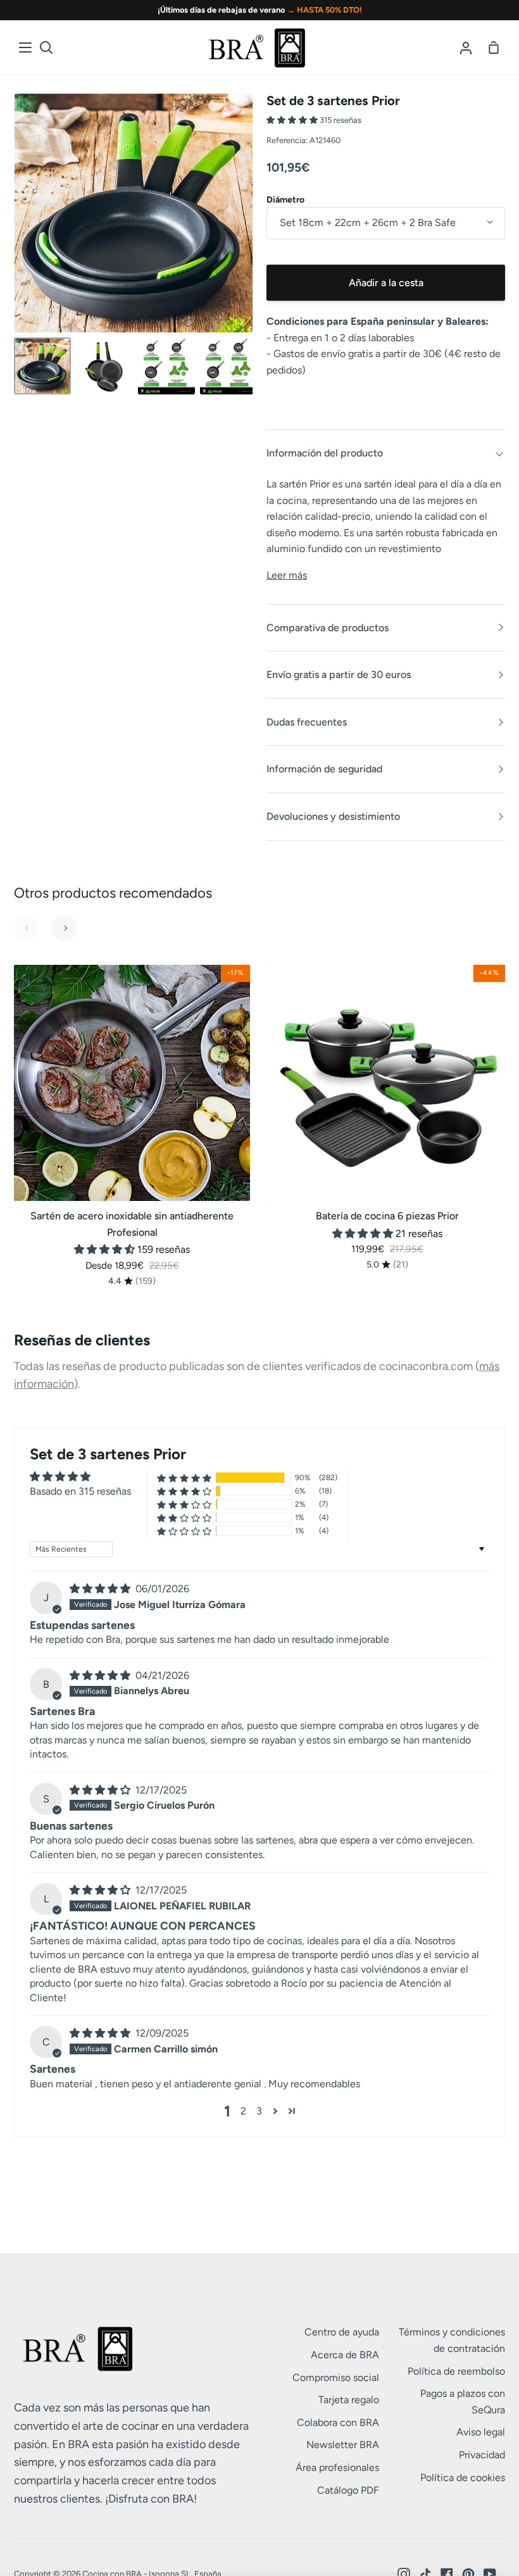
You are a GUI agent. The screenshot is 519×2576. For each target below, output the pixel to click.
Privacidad (482, 2455)
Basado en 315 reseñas (80, 1491)
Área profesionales (337, 2467)
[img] (101, 1589)
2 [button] (243, 2111)
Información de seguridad (324, 769)
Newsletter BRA (343, 2445)
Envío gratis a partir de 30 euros (339, 675)
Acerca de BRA (345, 2355)
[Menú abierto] (26, 47)
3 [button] (259, 2111)
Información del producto (325, 453)
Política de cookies (463, 2478)
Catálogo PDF (348, 2490)
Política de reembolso (456, 2371)
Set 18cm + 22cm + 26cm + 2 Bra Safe (368, 223)
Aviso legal (481, 2432)
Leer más (287, 575)
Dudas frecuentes (307, 722)
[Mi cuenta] (466, 47)
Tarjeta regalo (349, 2400)
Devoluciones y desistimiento (333, 816)
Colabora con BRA (338, 2422)
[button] (293, 120)
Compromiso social (336, 2378)
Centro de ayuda (342, 2332)
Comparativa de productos (328, 628)
